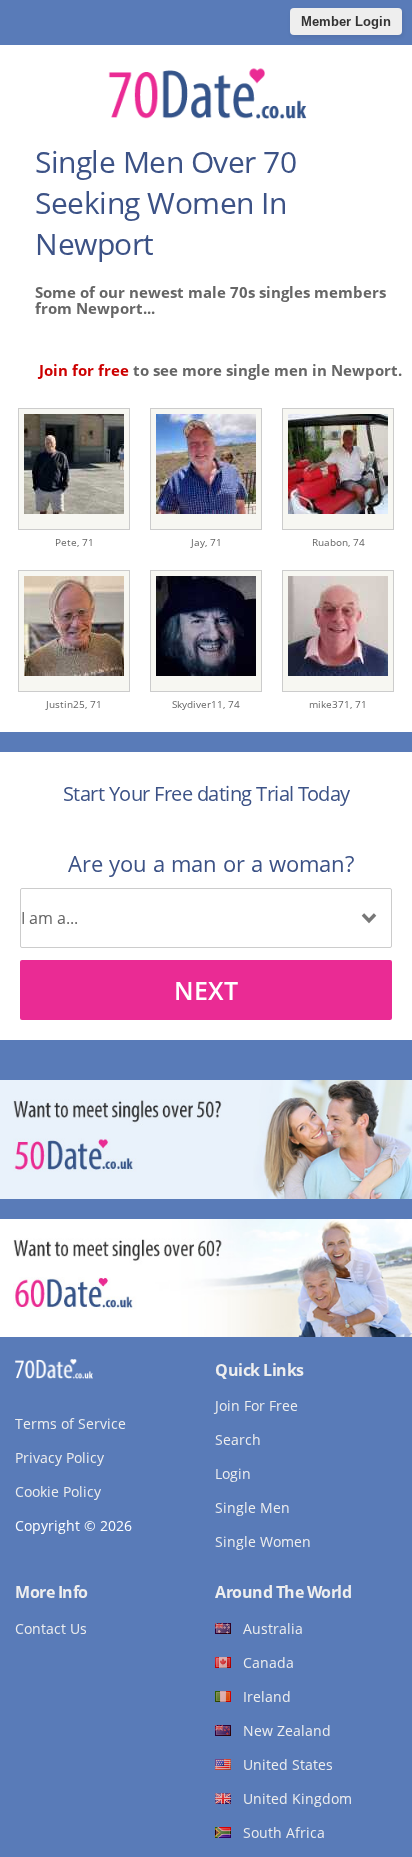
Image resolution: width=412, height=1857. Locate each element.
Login (233, 1473)
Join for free (84, 370)
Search (238, 1439)
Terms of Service (70, 1423)
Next (206, 990)
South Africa (284, 1832)
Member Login (346, 21)
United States (288, 1764)
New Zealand (287, 1730)
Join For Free (256, 1405)
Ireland (267, 1696)
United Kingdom (297, 1798)
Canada (268, 1662)
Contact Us (51, 1628)
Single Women (263, 1541)
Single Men (252, 1507)
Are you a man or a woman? (211, 863)
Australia (273, 1628)
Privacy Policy (59, 1457)
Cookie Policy (58, 1491)
